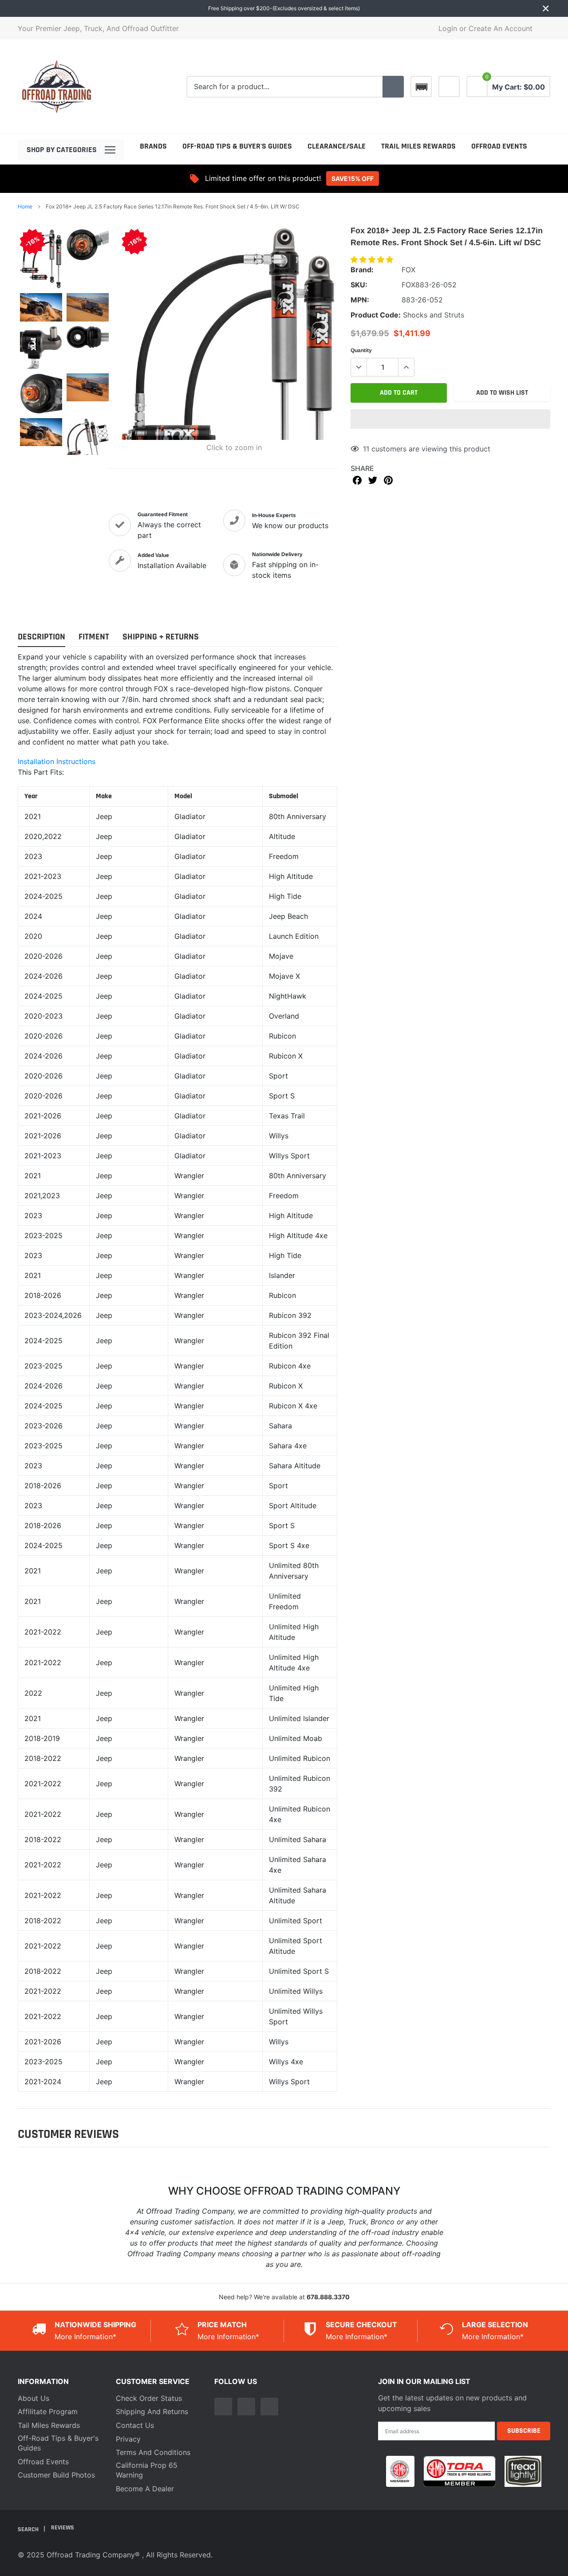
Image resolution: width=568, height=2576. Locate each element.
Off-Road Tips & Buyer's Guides (237, 146)
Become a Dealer (145, 2489)
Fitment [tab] (94, 637)
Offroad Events (499, 146)
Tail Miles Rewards (49, 2425)
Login (448, 28)
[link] (449, 86)
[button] (373, 259)
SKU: (359, 285)
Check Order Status (149, 2398)
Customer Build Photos (56, 2475)
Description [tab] (41, 637)
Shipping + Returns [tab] (161, 637)
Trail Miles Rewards (418, 146)
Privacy (128, 2439)
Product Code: (376, 315)
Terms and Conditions (153, 2452)
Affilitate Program (48, 2411)
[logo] (57, 87)
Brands (153, 146)
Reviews (63, 2528)
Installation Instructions (57, 761)
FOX (408, 270)
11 (366, 449)
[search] (393, 87)
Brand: (362, 270)
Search (29, 2529)
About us (34, 2398)
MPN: (360, 300)
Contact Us (135, 2425)
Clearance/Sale (337, 146)
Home (25, 206)
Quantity (361, 350)
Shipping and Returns (152, 2411)
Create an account (501, 28)
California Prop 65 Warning (147, 2470)
